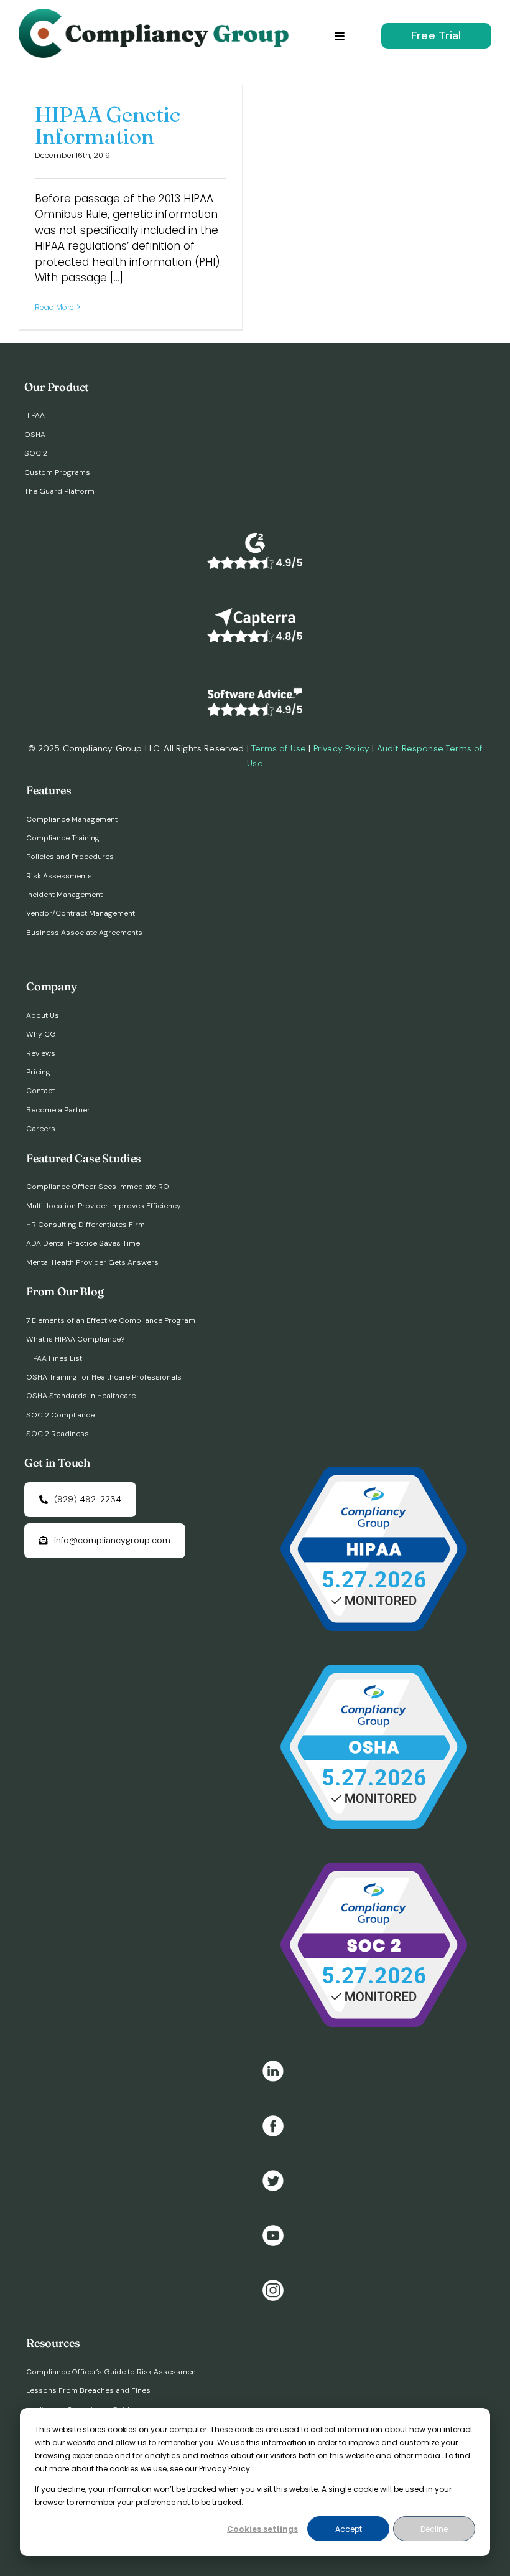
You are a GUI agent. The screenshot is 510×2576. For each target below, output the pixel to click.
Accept (349, 2529)
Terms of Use (279, 748)
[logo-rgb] (157, 14)
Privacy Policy (341, 748)
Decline (434, 2529)
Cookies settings (262, 2529)
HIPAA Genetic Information (108, 125)
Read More (54, 307)
